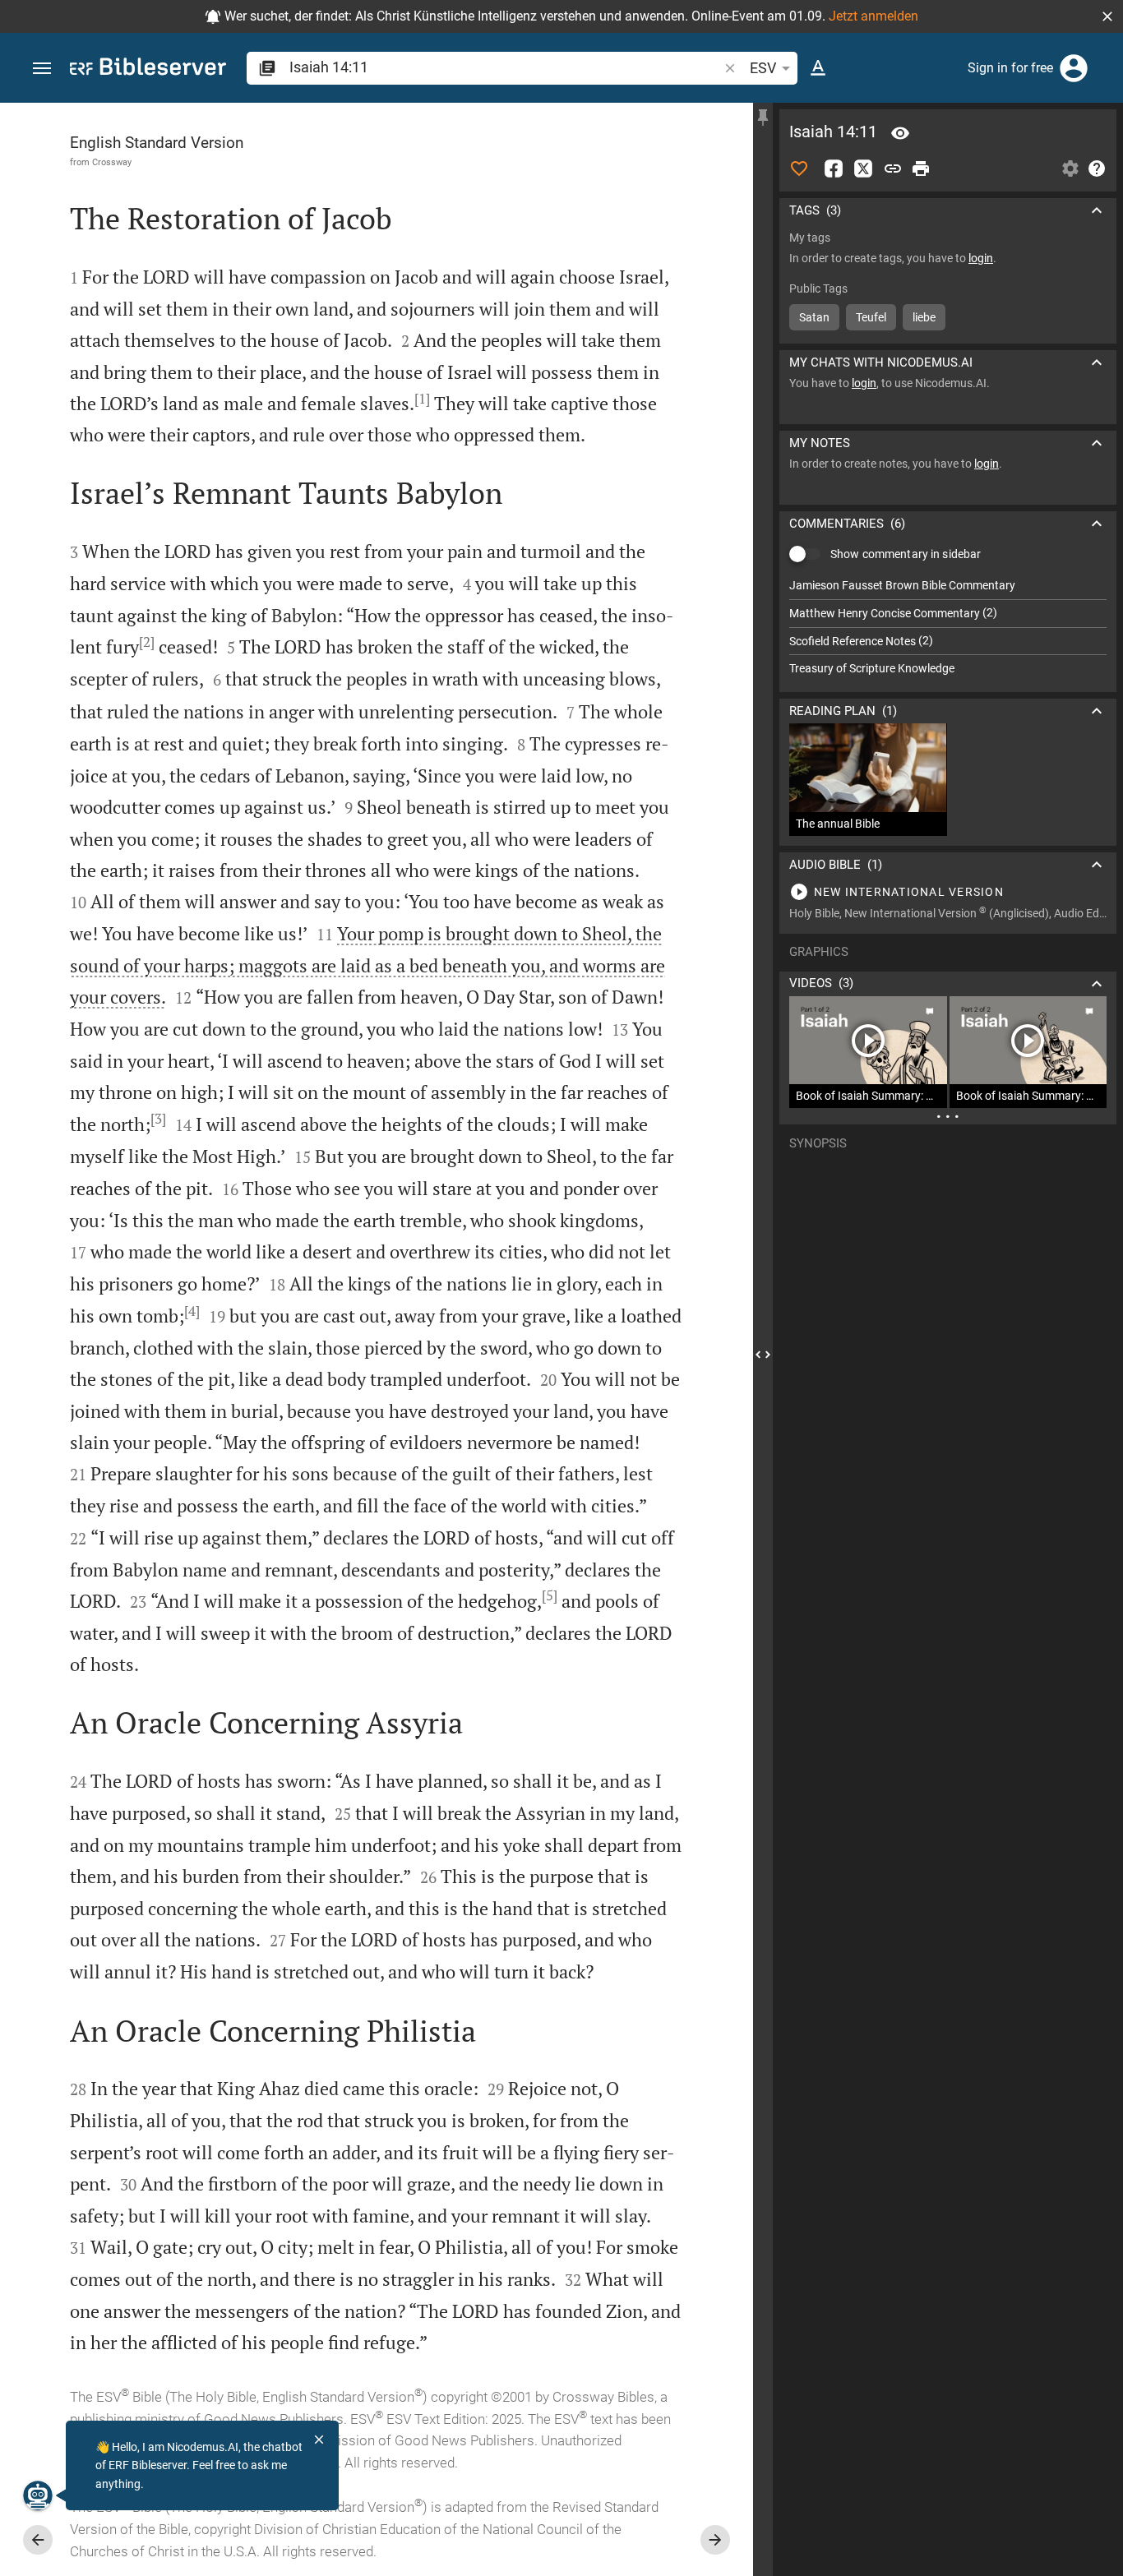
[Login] (1074, 68)
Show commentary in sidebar (906, 554)
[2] (147, 642)
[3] (158, 1119)
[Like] (799, 169)
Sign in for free (1010, 68)
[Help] (1097, 169)
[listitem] (948, 586)
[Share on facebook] (834, 169)
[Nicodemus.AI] (38, 2495)
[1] (422, 399)
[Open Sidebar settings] (1070, 169)
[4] (192, 1311)
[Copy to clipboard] (893, 169)
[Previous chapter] (38, 2540)
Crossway (112, 162)
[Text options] (818, 68)
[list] (948, 627)
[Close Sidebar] (763, 1354)
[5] (550, 1595)
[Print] (921, 169)
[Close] (319, 2440)
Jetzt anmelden (873, 16)
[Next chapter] (715, 2540)
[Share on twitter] (863, 169)
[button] (1107, 16)
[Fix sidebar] (763, 118)
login (981, 258)
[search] (505, 67)
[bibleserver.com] (148, 69)
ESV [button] (763, 68)
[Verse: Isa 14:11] (900, 133)
